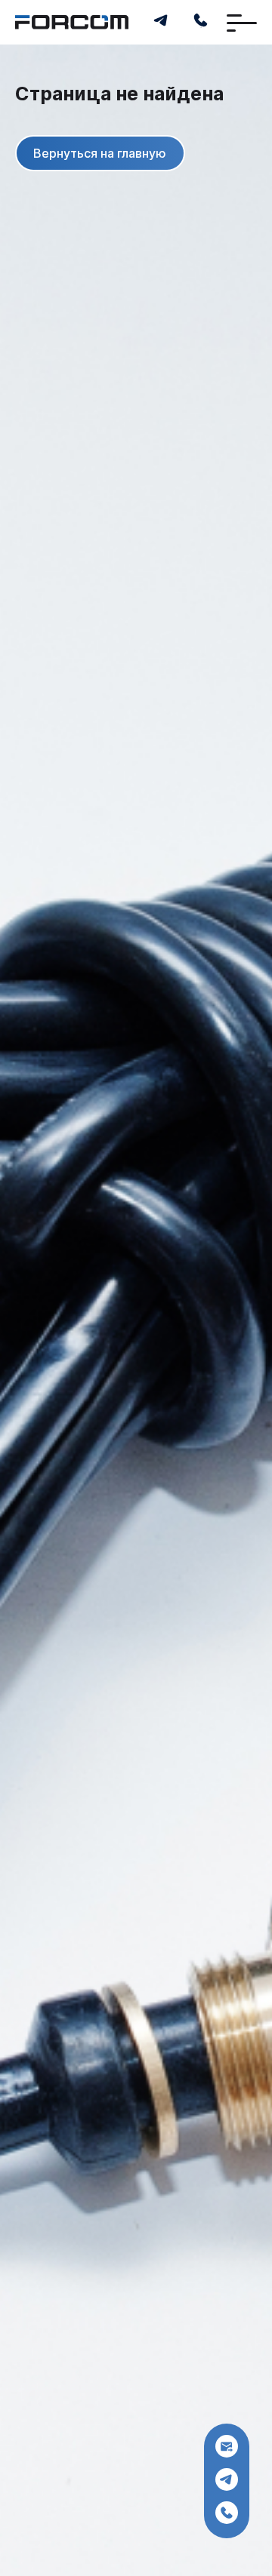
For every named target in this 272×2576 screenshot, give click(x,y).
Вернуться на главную (100, 154)
